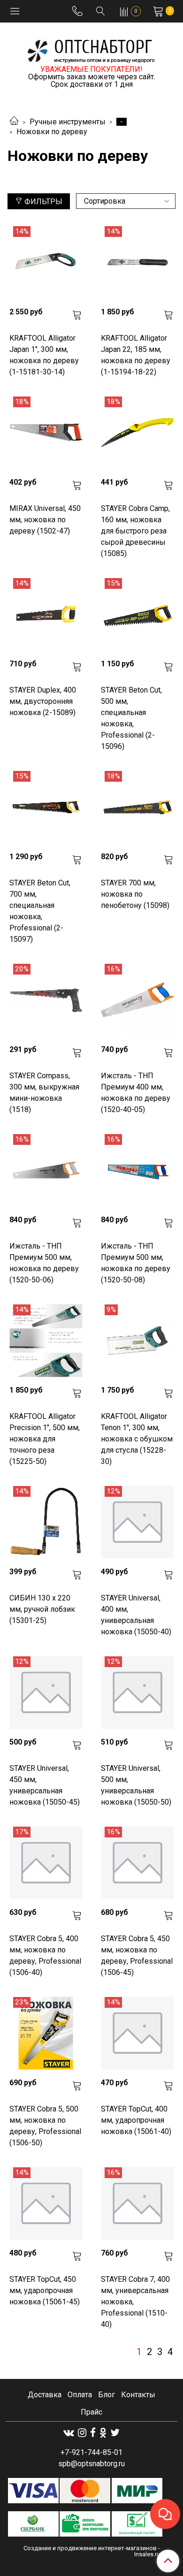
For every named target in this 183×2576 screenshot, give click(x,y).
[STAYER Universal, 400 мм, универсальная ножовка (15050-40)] (137, 1522)
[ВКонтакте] (69, 2433)
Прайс (91, 2412)
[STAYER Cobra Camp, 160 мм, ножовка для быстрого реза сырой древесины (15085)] (137, 433)
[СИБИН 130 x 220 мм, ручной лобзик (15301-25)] (46, 1522)
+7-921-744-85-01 (91, 2452)
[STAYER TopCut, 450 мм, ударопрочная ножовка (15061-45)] (46, 2204)
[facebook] (93, 2433)
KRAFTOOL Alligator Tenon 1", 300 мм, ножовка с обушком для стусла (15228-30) (137, 1439)
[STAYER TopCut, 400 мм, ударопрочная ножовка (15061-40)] (137, 2033)
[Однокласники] (103, 2433)
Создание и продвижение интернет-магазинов (90, 2548)
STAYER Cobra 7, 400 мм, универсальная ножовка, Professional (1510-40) (135, 2302)
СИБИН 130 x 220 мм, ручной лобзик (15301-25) (42, 1609)
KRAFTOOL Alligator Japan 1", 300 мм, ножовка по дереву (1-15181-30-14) (44, 355)
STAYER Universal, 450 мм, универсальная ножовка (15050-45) (45, 1785)
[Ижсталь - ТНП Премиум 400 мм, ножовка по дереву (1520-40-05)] (137, 1000)
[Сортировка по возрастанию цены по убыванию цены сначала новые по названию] (126, 201)
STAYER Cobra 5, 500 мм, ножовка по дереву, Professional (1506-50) (45, 2126)
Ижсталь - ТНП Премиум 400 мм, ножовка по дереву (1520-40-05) (136, 1093)
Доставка (45, 2395)
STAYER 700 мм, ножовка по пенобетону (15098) (135, 894)
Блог (107, 2395)
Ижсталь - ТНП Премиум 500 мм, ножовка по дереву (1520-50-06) (44, 1263)
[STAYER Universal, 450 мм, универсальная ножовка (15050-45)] (46, 1693)
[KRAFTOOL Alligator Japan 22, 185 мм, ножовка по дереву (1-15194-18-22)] (137, 263)
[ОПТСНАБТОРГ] (91, 50)
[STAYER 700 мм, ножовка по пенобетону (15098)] (137, 807)
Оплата (80, 2395)
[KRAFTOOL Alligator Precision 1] (46, 1341)
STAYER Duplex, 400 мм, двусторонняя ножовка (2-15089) (43, 701)
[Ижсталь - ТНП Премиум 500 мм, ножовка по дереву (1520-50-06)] (46, 1170)
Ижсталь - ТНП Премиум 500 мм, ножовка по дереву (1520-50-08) (136, 1263)
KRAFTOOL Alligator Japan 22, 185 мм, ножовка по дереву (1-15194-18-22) (136, 355)
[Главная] (14, 122)
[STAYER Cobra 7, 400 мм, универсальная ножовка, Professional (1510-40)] (137, 2204)
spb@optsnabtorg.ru (91, 2464)
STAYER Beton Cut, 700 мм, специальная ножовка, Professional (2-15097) (40, 911)
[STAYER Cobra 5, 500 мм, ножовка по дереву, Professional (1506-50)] (46, 2033)
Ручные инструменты (68, 122)
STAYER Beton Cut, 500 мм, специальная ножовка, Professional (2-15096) (131, 718)
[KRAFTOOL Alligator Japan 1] (46, 263)
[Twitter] (115, 2433)
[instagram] (82, 2433)
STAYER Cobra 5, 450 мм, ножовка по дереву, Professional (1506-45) (137, 1955)
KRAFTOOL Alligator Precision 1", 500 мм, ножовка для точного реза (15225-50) (45, 1439)
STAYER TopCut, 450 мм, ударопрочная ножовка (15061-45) (45, 2290)
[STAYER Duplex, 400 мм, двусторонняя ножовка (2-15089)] (46, 614)
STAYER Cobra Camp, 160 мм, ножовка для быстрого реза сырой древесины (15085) (135, 531)
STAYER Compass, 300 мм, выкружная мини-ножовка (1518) (44, 1093)
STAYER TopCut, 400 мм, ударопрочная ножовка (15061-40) (136, 2120)
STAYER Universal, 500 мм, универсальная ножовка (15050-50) (136, 1785)
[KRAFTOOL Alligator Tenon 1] (137, 1341)
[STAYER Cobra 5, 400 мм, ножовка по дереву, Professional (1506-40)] (46, 1863)
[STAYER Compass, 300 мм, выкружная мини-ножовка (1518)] (46, 1000)
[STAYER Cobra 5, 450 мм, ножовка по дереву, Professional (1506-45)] (137, 1863)
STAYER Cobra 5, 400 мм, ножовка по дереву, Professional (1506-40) (45, 1955)
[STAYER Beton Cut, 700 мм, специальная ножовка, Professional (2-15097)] (46, 807)
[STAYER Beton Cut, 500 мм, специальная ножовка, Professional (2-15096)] (137, 614)
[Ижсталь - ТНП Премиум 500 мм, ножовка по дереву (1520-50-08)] (137, 1170)
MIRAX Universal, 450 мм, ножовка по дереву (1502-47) (45, 520)
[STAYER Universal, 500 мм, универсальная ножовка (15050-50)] (137, 1693)
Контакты (138, 2395)
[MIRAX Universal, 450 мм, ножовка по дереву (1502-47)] (46, 433)
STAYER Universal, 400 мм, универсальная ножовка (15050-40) (136, 1615)
